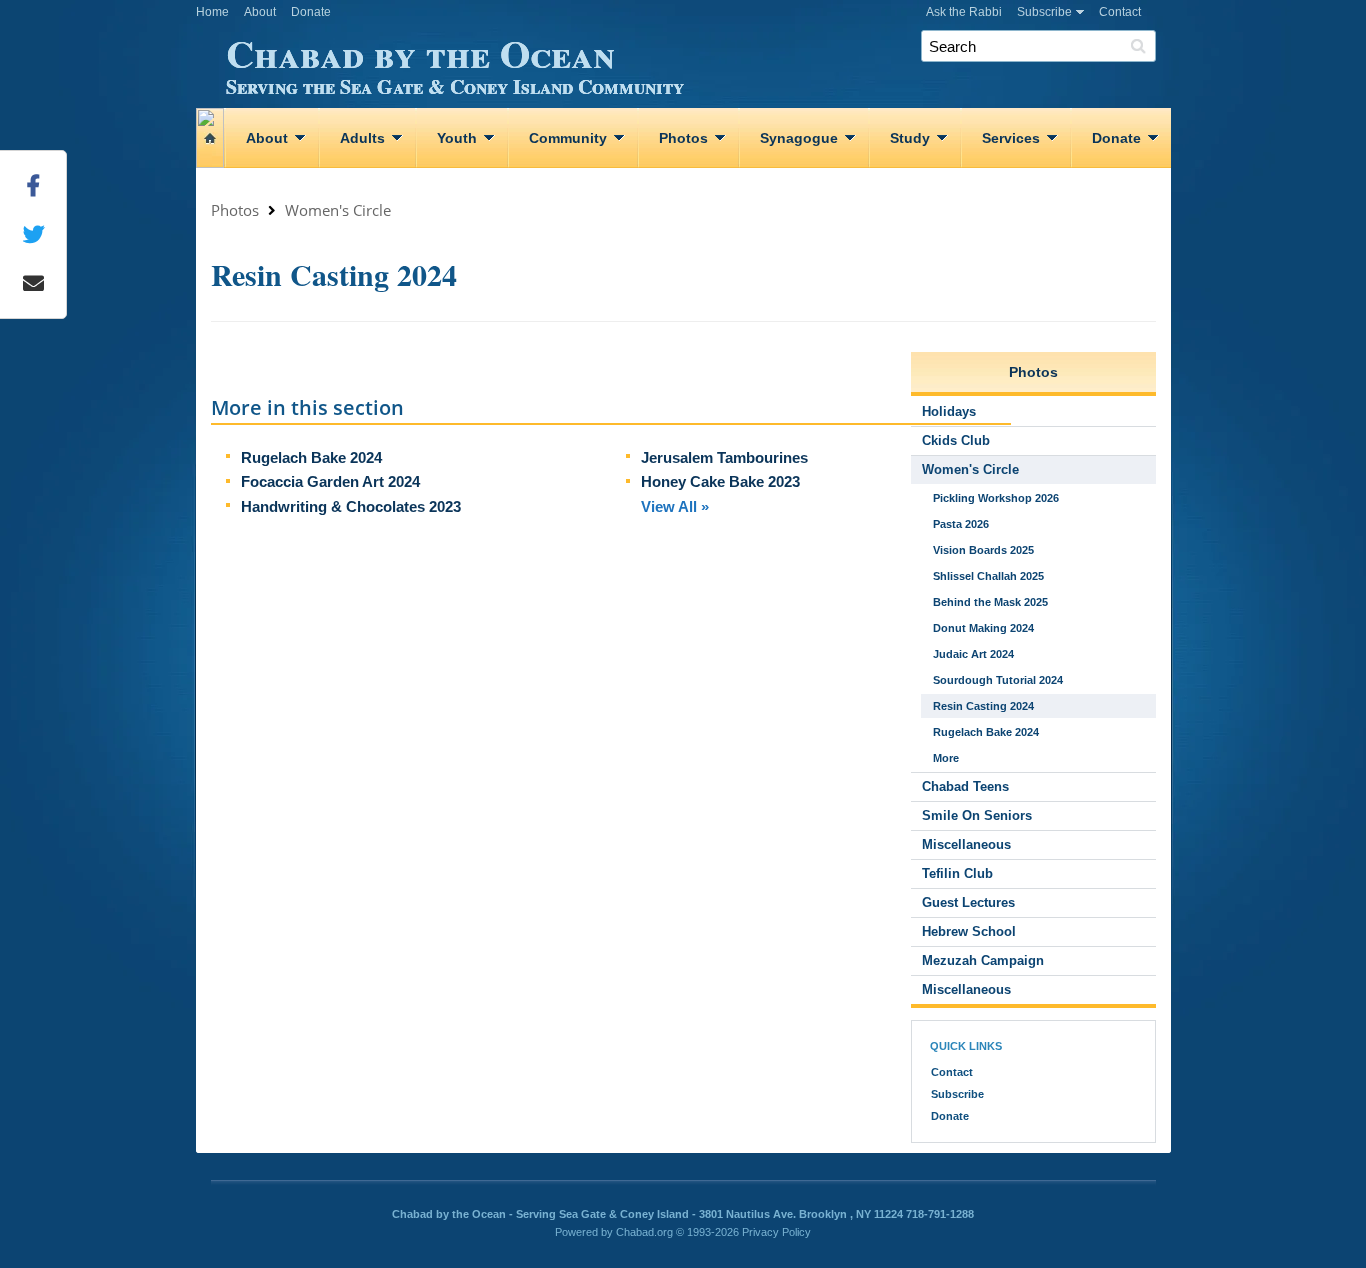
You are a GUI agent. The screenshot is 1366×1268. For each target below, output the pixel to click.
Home (212, 12)
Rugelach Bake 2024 (311, 457)
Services (1011, 138)
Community (568, 138)
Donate (311, 12)
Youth (457, 138)
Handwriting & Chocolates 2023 (351, 506)
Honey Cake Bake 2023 (720, 481)
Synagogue (799, 138)
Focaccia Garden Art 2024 (330, 481)
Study (910, 138)
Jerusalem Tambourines (724, 457)
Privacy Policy (776, 1232)
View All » (675, 506)
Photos (683, 138)
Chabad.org (644, 1232)
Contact (1120, 12)
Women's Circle (338, 210)
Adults (362, 138)
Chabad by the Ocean (455, 61)
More (946, 758)
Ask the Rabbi (964, 12)
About (260, 12)
